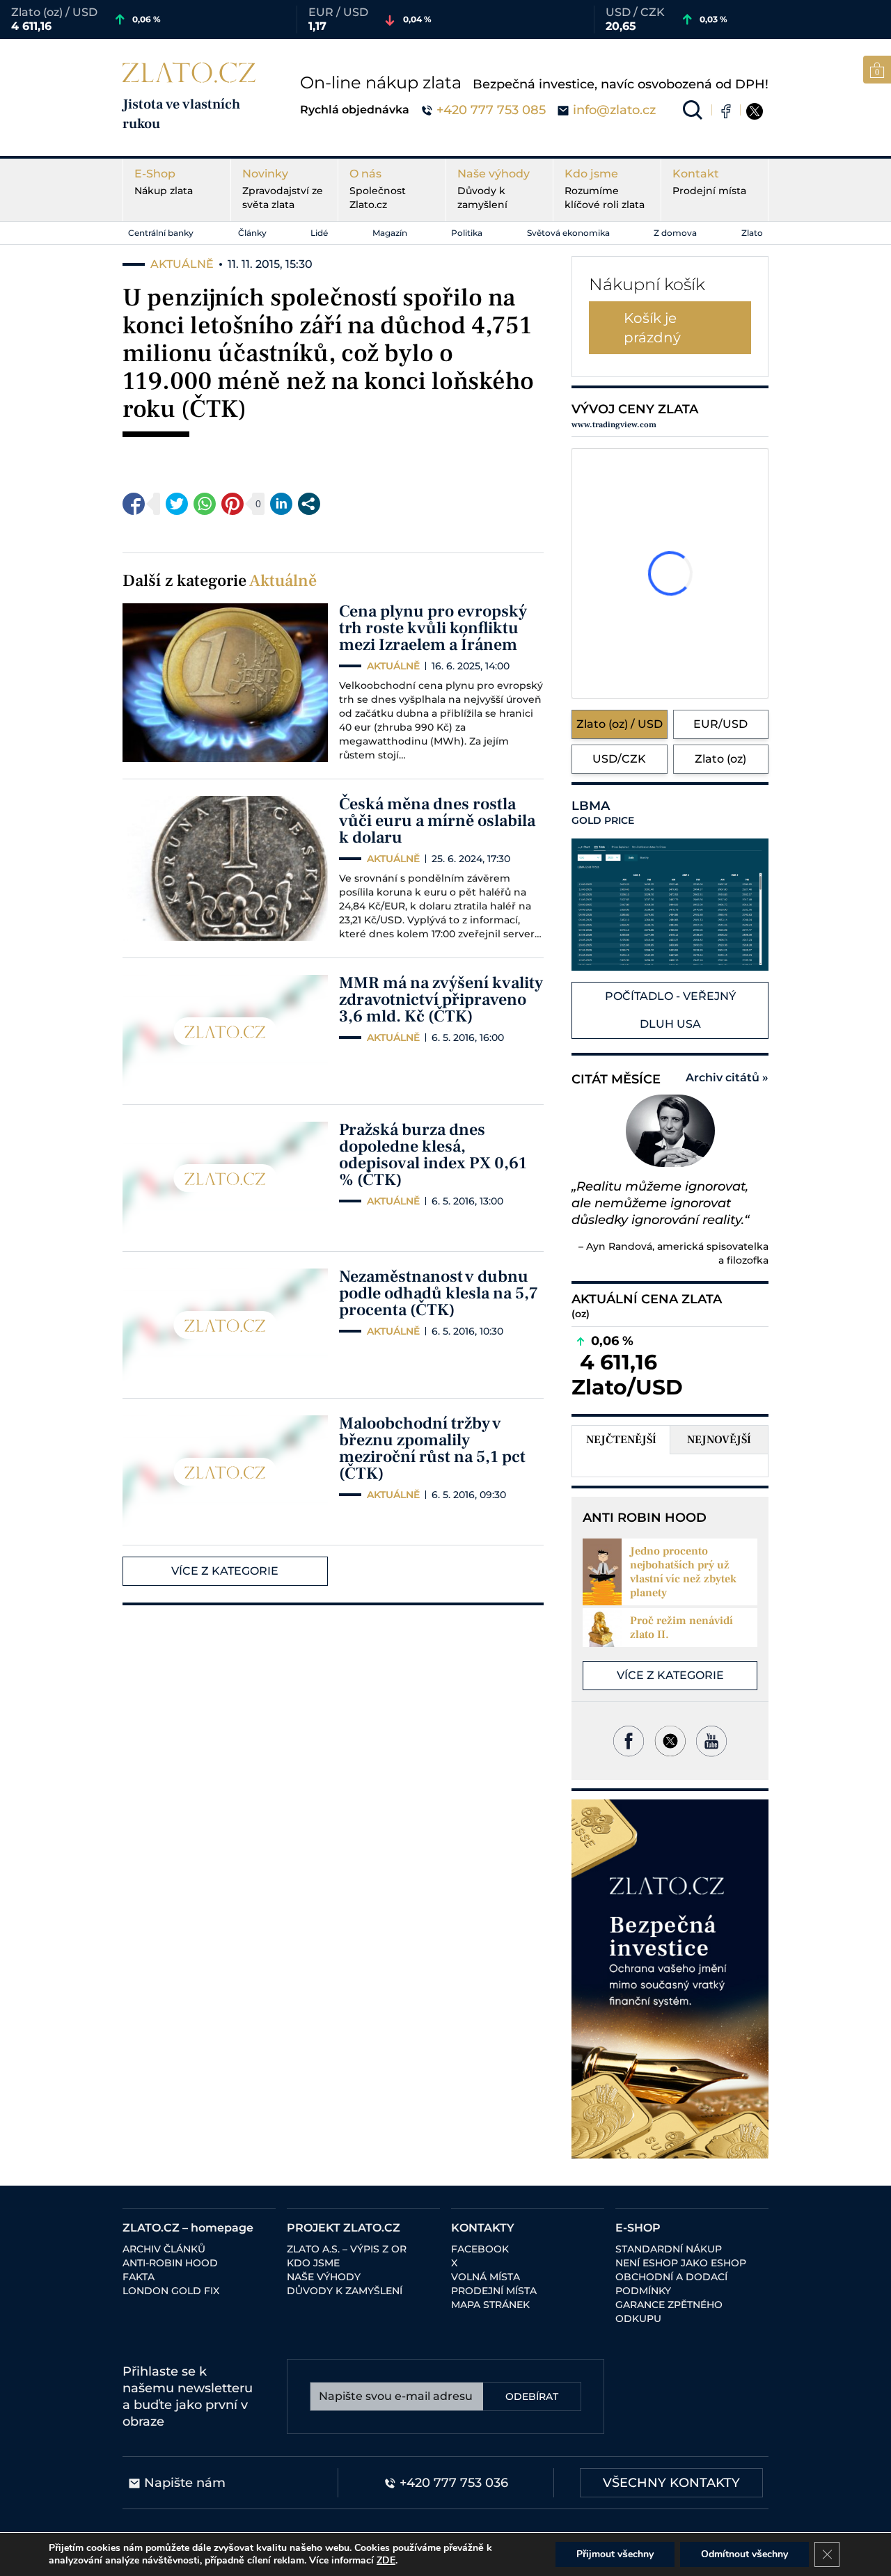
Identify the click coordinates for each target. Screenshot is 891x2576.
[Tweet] (177, 504)
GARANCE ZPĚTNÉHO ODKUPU (669, 2312)
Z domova (675, 233)
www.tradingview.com (614, 425)
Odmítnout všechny (744, 2554)
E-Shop (164, 182)
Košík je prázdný (652, 328)
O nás (378, 189)
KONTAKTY (483, 2228)
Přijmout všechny (615, 2554)
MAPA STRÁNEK (490, 2305)
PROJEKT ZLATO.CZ (344, 2228)
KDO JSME (313, 2263)
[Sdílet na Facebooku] (134, 504)
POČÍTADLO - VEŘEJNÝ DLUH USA (670, 1010)
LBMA (603, 813)
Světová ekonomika (568, 233)
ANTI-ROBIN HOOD (170, 2263)
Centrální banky (161, 233)
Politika (467, 233)
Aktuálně (283, 581)
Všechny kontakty (671, 2483)
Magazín (390, 233)
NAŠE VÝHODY (324, 2277)
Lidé (319, 233)
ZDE (386, 2560)
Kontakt (709, 182)
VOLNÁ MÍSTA (486, 2277)
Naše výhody (494, 189)
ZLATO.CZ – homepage (188, 2228)
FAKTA (139, 2277)
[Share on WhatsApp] (205, 504)
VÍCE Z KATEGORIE (225, 1571)
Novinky (283, 189)
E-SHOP (638, 2228)
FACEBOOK (480, 2249)
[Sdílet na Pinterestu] (232, 504)
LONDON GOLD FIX (171, 2291)
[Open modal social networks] (309, 504)
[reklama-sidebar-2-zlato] (670, 1979)
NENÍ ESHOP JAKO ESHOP (681, 2263)
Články (252, 233)
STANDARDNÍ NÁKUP (669, 2249)
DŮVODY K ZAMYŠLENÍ (345, 2291)
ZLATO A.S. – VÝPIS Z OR (347, 2249)
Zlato (752, 233)
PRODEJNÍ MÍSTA (494, 2291)
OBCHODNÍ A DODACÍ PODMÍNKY (671, 2284)
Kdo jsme (605, 189)
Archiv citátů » (727, 1078)
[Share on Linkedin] (281, 504)
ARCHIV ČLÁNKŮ (164, 2249)
